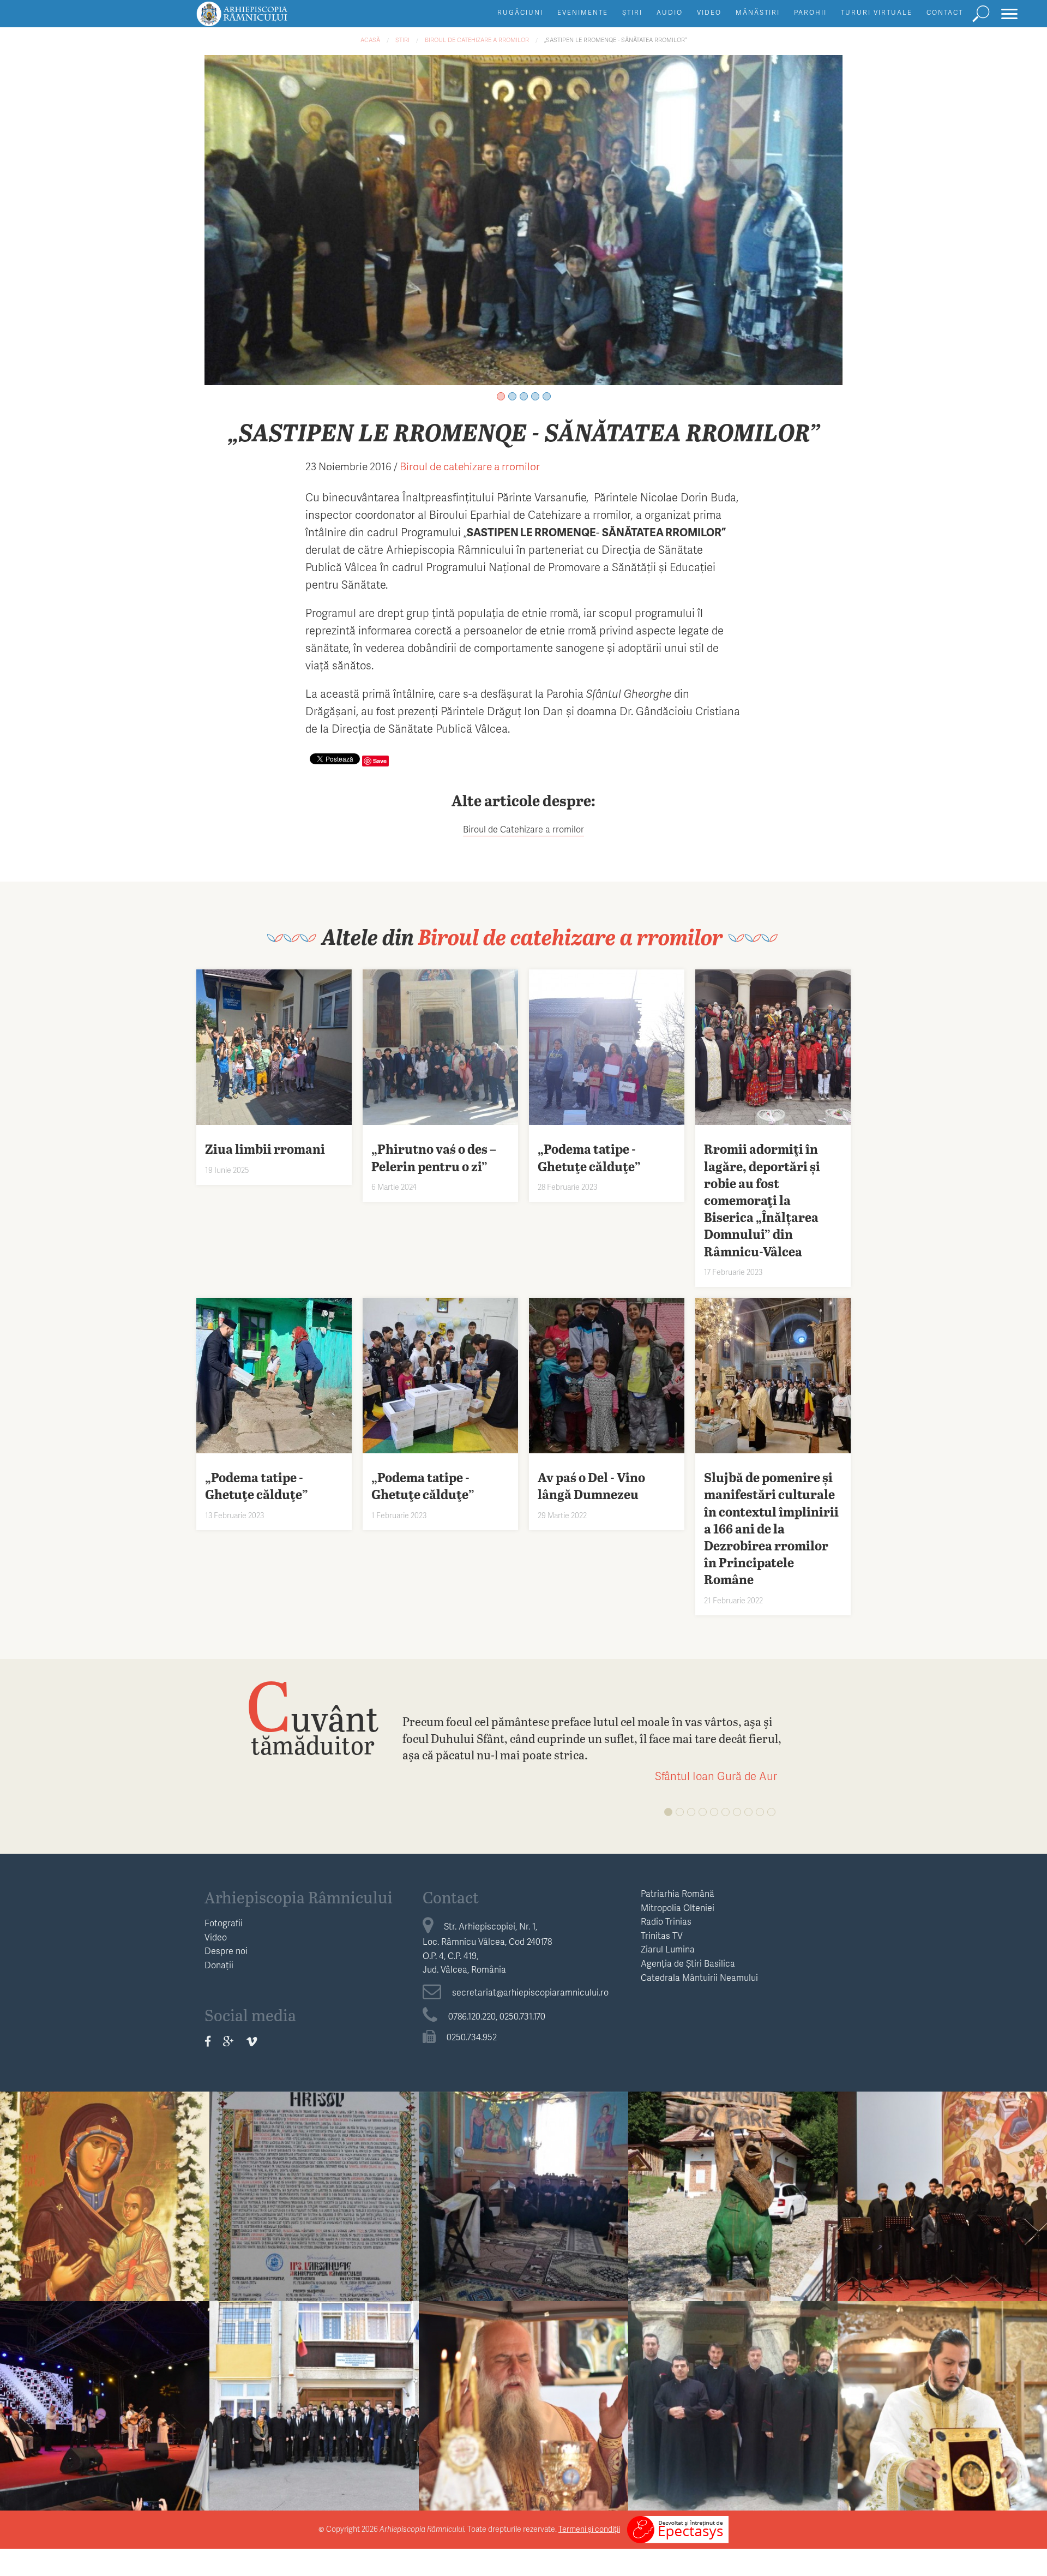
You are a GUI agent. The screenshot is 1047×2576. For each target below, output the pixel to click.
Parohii (810, 12)
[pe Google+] (228, 2041)
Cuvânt (312, 1717)
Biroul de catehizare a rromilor (477, 40)
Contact (945, 12)
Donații (219, 1965)
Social (314, 2370)
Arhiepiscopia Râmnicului (299, 1897)
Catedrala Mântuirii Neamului (699, 1977)
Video (709, 12)
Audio (670, 12)
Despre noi (226, 1951)
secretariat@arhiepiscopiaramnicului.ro (530, 1992)
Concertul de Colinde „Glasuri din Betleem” (942, 2190)
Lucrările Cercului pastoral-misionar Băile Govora (733, 2400)
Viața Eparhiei (105, 2160)
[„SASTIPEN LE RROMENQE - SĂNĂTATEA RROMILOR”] (523, 218)
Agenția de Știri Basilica (688, 1963)
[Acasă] (267, 19)
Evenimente (583, 12)
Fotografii (224, 1923)
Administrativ (523, 2160)
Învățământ (733, 2160)
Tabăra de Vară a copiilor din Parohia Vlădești (733, 2190)
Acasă (370, 40)
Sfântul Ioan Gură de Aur (716, 1776)
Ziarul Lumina (668, 1949)
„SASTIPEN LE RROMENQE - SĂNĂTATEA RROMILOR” (616, 40)
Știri (632, 12)
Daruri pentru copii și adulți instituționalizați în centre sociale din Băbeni (314, 2408)
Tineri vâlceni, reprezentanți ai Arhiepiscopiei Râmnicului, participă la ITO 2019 (105, 2408)
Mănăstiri (758, 12)
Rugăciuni (520, 12)
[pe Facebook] (208, 2041)
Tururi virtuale (877, 12)
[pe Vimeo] (252, 2041)
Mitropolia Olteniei (678, 1907)
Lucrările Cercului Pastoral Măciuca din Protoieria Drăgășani (523, 2199)
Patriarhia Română (678, 1893)
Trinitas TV (662, 1935)
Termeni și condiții (589, 2529)
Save (380, 761)
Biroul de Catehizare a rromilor (523, 829)
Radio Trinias (666, 1921)
